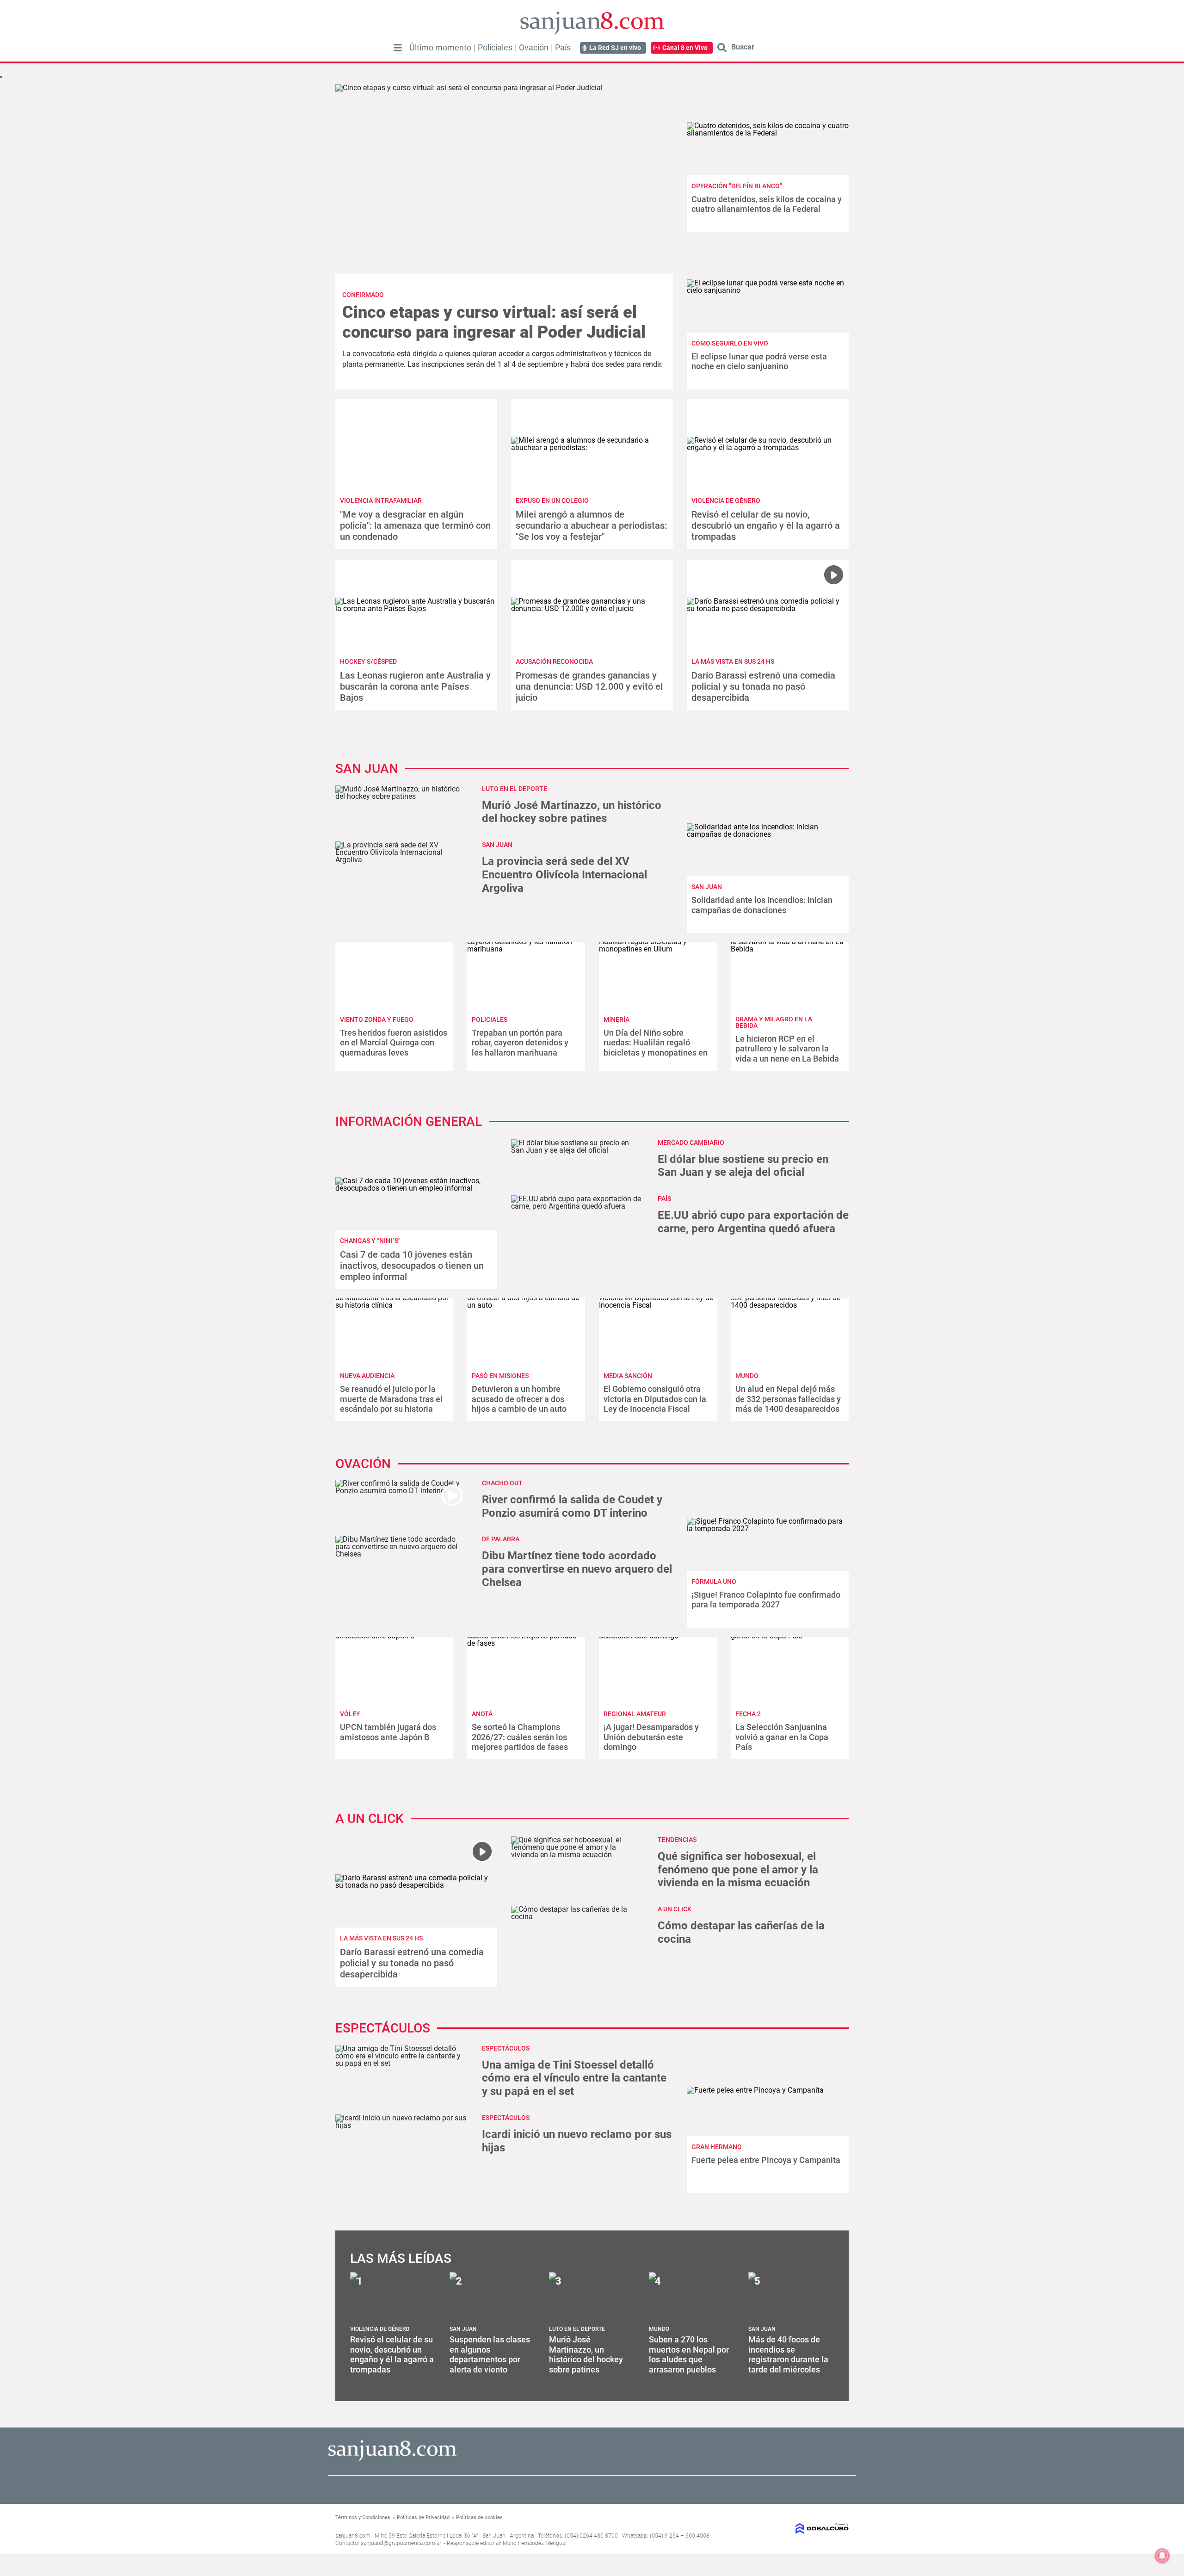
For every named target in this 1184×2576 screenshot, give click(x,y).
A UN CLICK (675, 1909)
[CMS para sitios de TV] (790, 2529)
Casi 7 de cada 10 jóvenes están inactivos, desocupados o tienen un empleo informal (412, 1266)
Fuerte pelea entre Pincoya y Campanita (766, 2160)
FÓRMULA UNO (714, 1581)
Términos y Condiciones (363, 2517)
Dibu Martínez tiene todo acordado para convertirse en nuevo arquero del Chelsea (577, 1569)
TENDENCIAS (677, 1840)
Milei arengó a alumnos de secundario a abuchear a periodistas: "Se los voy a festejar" (591, 525)
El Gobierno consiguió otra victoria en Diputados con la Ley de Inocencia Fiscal (655, 1399)
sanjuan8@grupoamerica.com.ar (401, 2543)
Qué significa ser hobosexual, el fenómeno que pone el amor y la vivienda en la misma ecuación (738, 1870)
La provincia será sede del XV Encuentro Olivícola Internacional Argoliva (564, 875)
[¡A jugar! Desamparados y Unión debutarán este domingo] (658, 1670)
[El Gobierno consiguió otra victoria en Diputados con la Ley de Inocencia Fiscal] (658, 1331)
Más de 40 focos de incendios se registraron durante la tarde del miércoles (788, 2354)
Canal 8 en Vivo (685, 48)
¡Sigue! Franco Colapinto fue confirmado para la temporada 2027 (766, 1600)
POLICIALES (490, 1019)
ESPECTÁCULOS (506, 2048)
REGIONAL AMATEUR (635, 1714)
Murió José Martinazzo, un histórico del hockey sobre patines (572, 812)
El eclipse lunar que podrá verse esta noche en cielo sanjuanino (759, 361)
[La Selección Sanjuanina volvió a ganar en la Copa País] (790, 1670)
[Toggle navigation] (398, 48)
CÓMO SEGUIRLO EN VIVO (730, 343)
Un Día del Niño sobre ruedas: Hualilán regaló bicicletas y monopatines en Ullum (656, 1048)
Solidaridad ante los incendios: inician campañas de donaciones (762, 905)
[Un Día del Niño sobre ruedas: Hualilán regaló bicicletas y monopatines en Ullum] (658, 975)
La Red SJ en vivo (615, 48)
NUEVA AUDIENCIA (367, 1376)
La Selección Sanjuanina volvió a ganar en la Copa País (782, 1737)
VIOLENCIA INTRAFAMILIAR (381, 500)
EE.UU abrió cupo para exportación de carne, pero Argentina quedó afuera (753, 1222)
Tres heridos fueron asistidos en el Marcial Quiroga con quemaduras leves (394, 1043)
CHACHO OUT (502, 1483)
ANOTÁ (482, 1714)
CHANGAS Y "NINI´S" (370, 1241)
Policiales (495, 48)
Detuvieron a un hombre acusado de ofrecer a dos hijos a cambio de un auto (519, 1399)
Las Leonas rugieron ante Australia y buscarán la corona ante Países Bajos (415, 686)
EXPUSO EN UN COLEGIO (552, 500)
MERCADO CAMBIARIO (691, 1143)
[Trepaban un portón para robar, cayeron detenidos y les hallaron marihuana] (526, 975)
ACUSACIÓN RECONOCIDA (554, 661)
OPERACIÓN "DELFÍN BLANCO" (737, 186)
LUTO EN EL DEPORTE (515, 789)
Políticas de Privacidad (423, 2517)
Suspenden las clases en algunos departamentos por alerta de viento (490, 2354)
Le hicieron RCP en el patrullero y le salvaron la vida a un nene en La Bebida (787, 1049)
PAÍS (664, 1198)
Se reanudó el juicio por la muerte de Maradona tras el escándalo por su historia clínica (391, 1404)
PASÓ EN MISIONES (500, 1376)
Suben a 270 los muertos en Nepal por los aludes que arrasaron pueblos (689, 2354)
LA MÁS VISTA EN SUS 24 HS (733, 661)
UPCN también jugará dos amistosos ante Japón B (388, 1732)
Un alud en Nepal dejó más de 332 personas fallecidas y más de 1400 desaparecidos (788, 1399)
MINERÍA (617, 1019)
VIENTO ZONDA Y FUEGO (377, 1019)
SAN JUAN (707, 887)
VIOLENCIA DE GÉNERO (726, 500)
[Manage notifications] (1162, 2556)
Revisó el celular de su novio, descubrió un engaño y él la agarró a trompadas (766, 525)
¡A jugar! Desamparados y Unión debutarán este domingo (651, 1737)
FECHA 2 (748, 1714)
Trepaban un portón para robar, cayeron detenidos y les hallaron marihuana (520, 1043)
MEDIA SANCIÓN (628, 1376)
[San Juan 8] (392, 2460)
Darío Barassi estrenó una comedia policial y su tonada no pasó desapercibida (763, 686)
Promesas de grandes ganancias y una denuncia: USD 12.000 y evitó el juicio (589, 686)
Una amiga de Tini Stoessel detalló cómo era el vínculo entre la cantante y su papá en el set (574, 2078)
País (563, 48)
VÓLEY (350, 1714)
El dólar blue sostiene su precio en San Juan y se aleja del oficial (743, 1166)
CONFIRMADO (363, 295)
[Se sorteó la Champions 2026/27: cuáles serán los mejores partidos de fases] (526, 1670)
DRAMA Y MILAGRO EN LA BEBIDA (774, 1022)
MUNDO (747, 1376)
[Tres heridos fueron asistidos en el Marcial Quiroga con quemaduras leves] (394, 975)
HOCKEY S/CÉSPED (368, 661)
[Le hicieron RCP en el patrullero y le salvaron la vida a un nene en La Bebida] (790, 975)
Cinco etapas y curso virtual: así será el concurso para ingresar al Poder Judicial (494, 322)
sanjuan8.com (353, 2536)
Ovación (534, 48)
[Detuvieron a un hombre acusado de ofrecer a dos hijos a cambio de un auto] (526, 1331)
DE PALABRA (501, 1539)
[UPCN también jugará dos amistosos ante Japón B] (394, 1670)
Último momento (440, 48)
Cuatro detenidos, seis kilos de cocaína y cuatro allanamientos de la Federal (767, 204)
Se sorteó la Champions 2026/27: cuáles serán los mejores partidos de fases (520, 1737)
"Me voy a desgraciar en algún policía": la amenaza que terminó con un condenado (415, 525)
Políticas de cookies (479, 2517)
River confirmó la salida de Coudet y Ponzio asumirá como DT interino (572, 1506)
